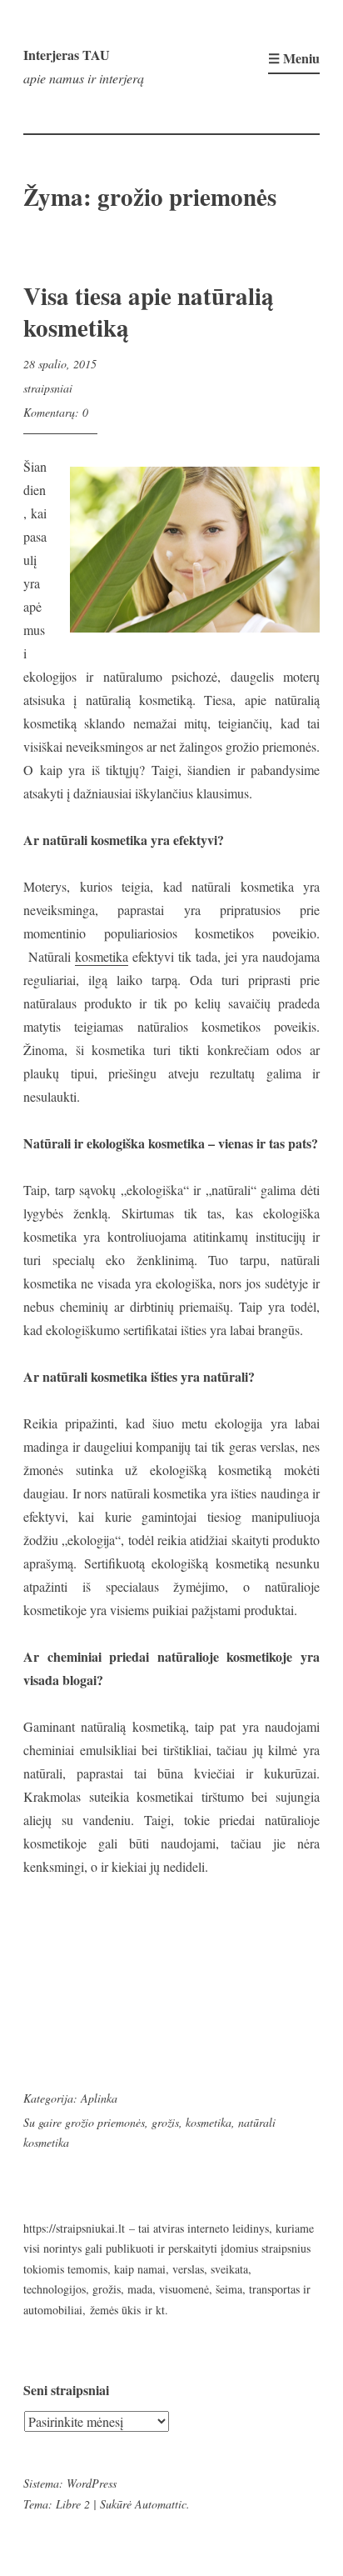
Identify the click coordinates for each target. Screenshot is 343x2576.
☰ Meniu (294, 58)
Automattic (161, 2504)
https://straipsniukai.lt (74, 2228)
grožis (165, 2122)
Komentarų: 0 (56, 412)
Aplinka (99, 2098)
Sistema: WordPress (70, 2483)
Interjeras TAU (67, 55)
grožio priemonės (105, 2122)
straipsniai (48, 388)
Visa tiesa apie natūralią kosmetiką (149, 312)
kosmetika (102, 956)
